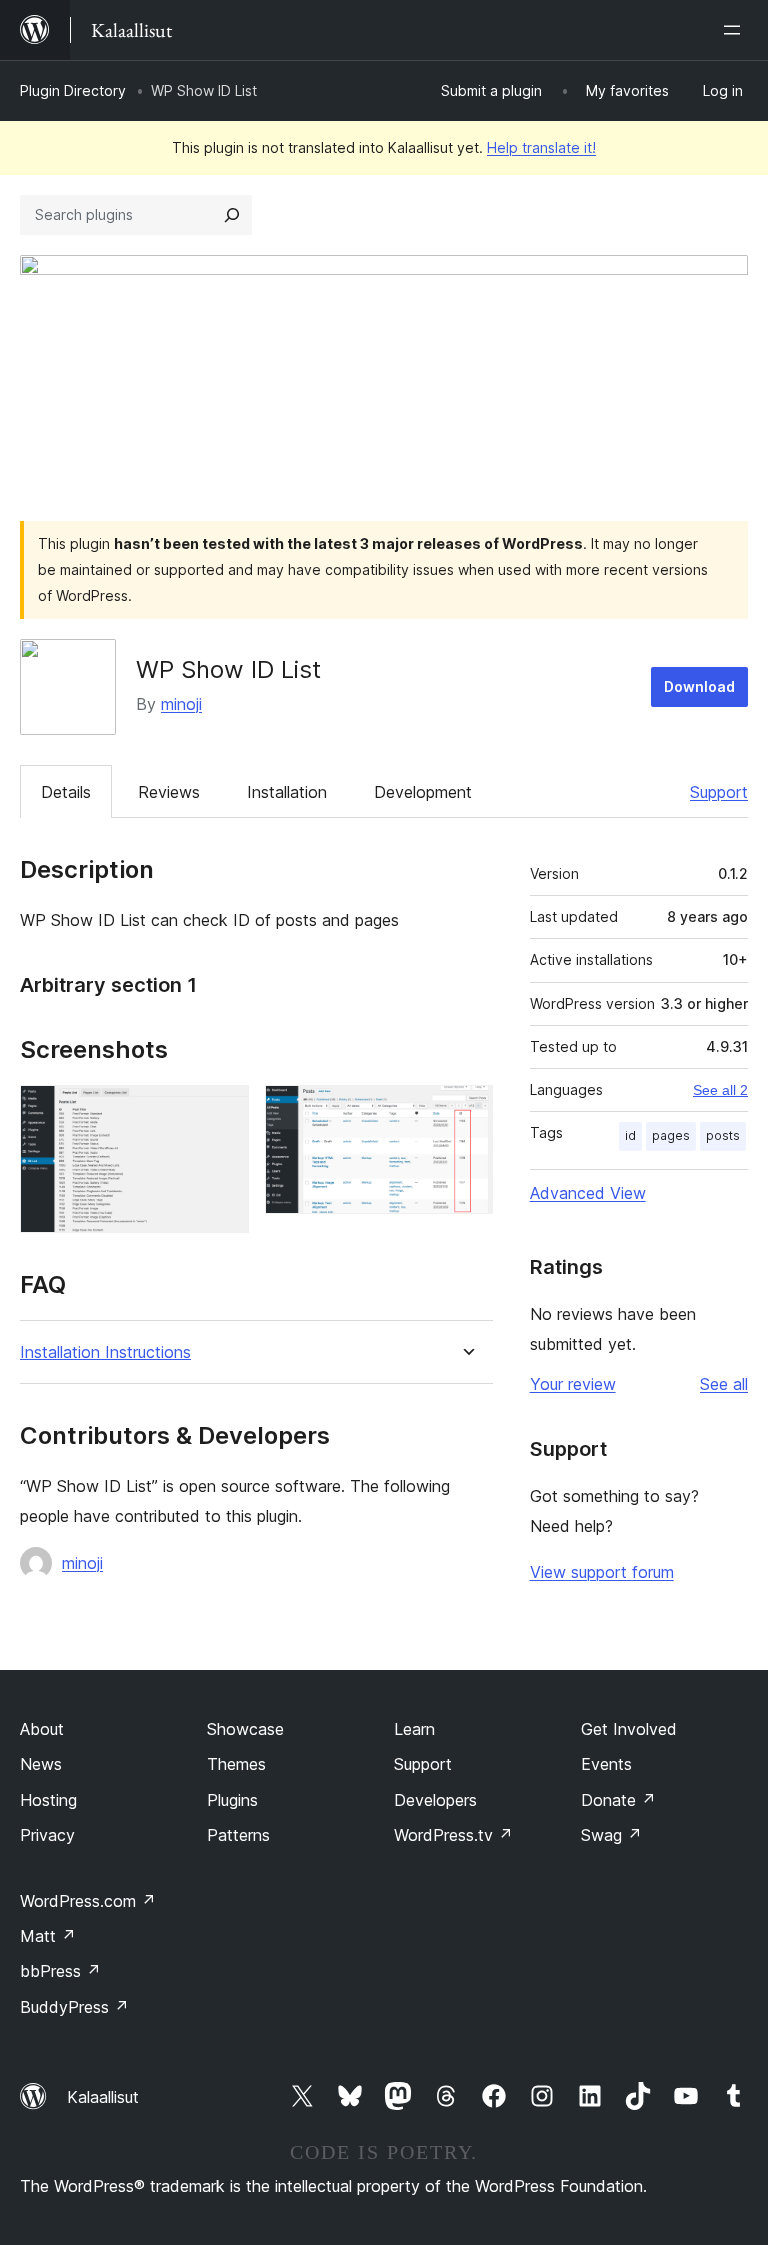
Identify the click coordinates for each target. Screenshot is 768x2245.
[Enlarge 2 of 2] (466, 1112)
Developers (435, 1800)
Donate (618, 1800)
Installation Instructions (105, 1352)
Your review (573, 1384)
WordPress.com (88, 1901)
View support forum (602, 1572)
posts (723, 1135)
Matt (48, 1936)
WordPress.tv (453, 1835)
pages (671, 1135)
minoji (181, 704)
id (630, 1135)
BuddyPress (74, 2007)
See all (724, 1384)
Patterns (238, 1835)
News (41, 1764)
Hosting (48, 1800)
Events (606, 1764)
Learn (414, 1729)
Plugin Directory (73, 90)
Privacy (47, 1835)
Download (699, 686)
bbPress (60, 1971)
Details (66, 792)
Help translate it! (541, 147)
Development (423, 792)
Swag (611, 1835)
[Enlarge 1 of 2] (222, 1112)
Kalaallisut (103, 2097)
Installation (287, 792)
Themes (236, 1764)
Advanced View (588, 1193)
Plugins (232, 1800)
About (42, 1729)
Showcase (245, 1729)
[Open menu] (736, 30)
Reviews (169, 792)
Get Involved (629, 1729)
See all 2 (720, 1090)
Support (719, 792)
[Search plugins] (232, 215)
